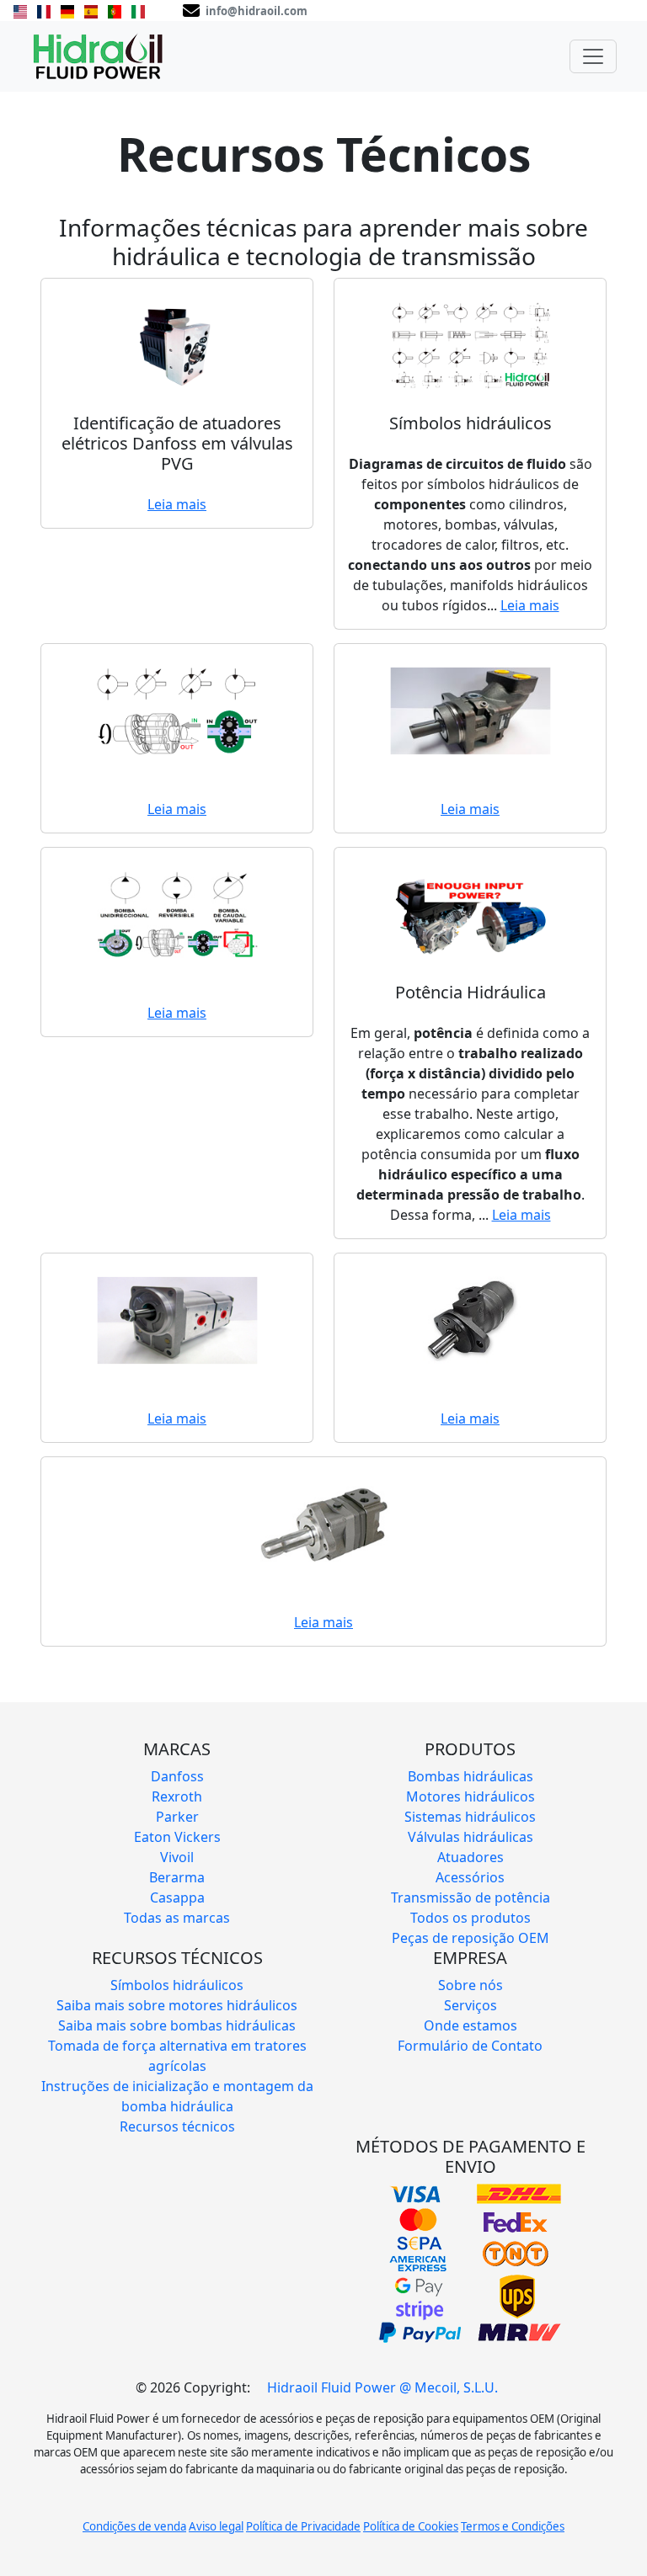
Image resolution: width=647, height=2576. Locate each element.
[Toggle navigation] (593, 56)
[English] (20, 10)
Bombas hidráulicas (471, 1776)
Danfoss (177, 1776)
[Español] (91, 10)
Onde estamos (471, 2025)
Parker (177, 1817)
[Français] (44, 10)
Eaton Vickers (177, 1837)
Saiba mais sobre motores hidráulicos (177, 2005)
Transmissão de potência (471, 1897)
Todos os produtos (471, 1918)
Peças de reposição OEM (471, 1938)
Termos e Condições (513, 2526)
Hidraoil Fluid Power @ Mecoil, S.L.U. (382, 2387)
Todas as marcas (177, 1918)
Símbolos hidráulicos (177, 1985)
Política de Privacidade (303, 2526)
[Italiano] (138, 10)
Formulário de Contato (470, 2046)
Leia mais (177, 504)
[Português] (115, 10)
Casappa (177, 1897)
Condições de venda (134, 2526)
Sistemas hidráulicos (470, 1817)
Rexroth (177, 1796)
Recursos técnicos (177, 2126)
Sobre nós (471, 1985)
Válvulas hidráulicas (471, 1837)
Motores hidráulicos (471, 1796)
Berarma (177, 1877)
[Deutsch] (67, 10)
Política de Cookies (411, 2526)
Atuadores (471, 1857)
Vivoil (177, 1857)
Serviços (471, 2005)
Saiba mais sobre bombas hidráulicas (177, 2025)
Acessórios (470, 1877)
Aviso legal (216, 2526)
